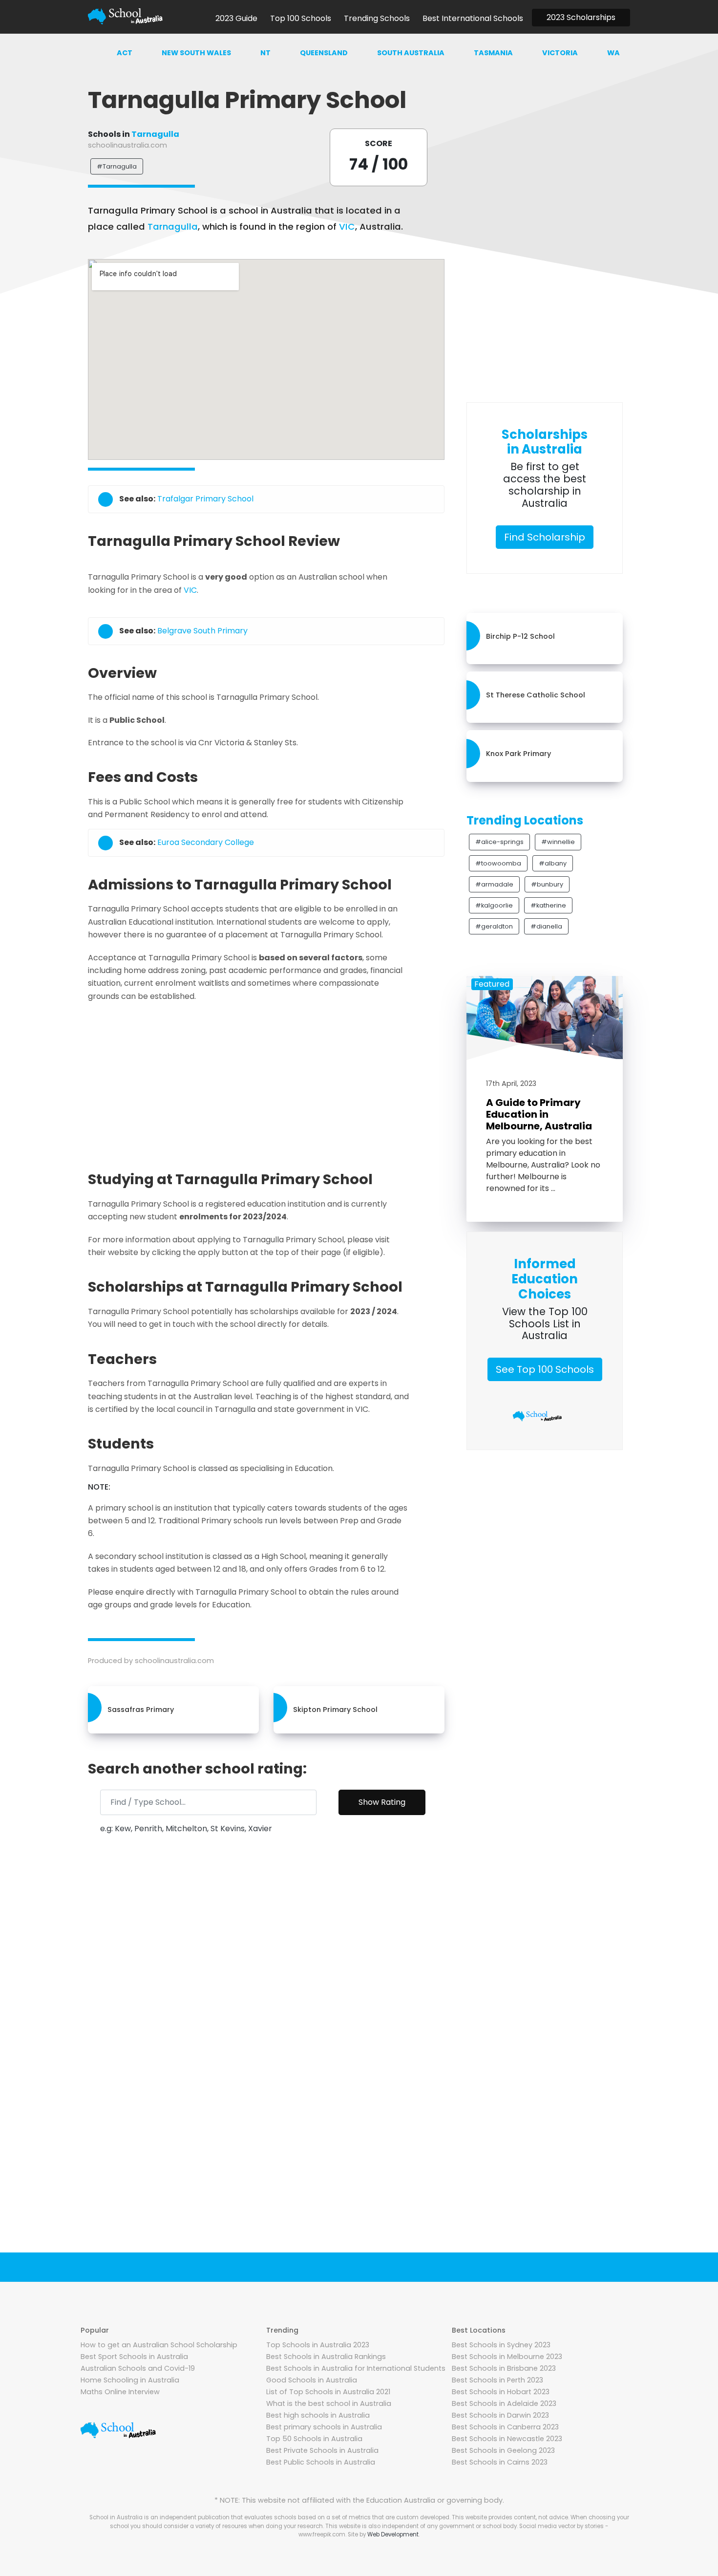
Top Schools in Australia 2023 (318, 2345)
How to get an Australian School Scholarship (159, 2345)
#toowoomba (498, 863)
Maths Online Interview (120, 2392)
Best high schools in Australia (318, 2415)
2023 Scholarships (581, 17)
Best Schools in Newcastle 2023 (507, 2439)
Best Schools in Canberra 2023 (505, 2427)
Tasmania (493, 53)
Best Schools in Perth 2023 (497, 2380)
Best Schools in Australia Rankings (326, 2357)
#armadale (494, 884)
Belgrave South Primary (202, 631)
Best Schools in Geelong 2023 (503, 2450)
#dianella (546, 926)
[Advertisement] (266, 1083)
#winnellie (558, 842)
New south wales (196, 53)
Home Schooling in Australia (130, 2380)
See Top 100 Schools (545, 1369)
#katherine (548, 905)
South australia (411, 53)
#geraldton (494, 926)
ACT (125, 53)
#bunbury (547, 884)
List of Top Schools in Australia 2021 (328, 2392)
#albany (553, 863)
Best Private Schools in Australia (322, 2450)
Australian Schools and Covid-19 (138, 2368)
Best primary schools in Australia (324, 2427)
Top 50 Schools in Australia (314, 2439)
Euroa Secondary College (206, 842)
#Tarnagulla (117, 166)
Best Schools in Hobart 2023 (501, 2392)
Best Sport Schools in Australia (134, 2357)
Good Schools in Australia (312, 2380)
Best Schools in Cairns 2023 (500, 2462)
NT (265, 53)
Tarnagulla (155, 134)
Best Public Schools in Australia (321, 2462)
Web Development (393, 2534)
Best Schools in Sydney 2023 (501, 2345)
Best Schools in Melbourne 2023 (507, 2357)
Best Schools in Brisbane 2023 (504, 2368)
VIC (347, 227)
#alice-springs (499, 842)
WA (613, 53)
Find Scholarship (545, 537)
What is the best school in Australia (329, 2403)
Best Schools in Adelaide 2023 (504, 2403)
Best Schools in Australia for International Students (356, 2368)
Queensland (324, 53)
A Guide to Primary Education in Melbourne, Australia (539, 1114)
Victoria (560, 53)
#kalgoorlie (494, 905)
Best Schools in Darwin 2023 (500, 2415)
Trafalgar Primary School (205, 499)
